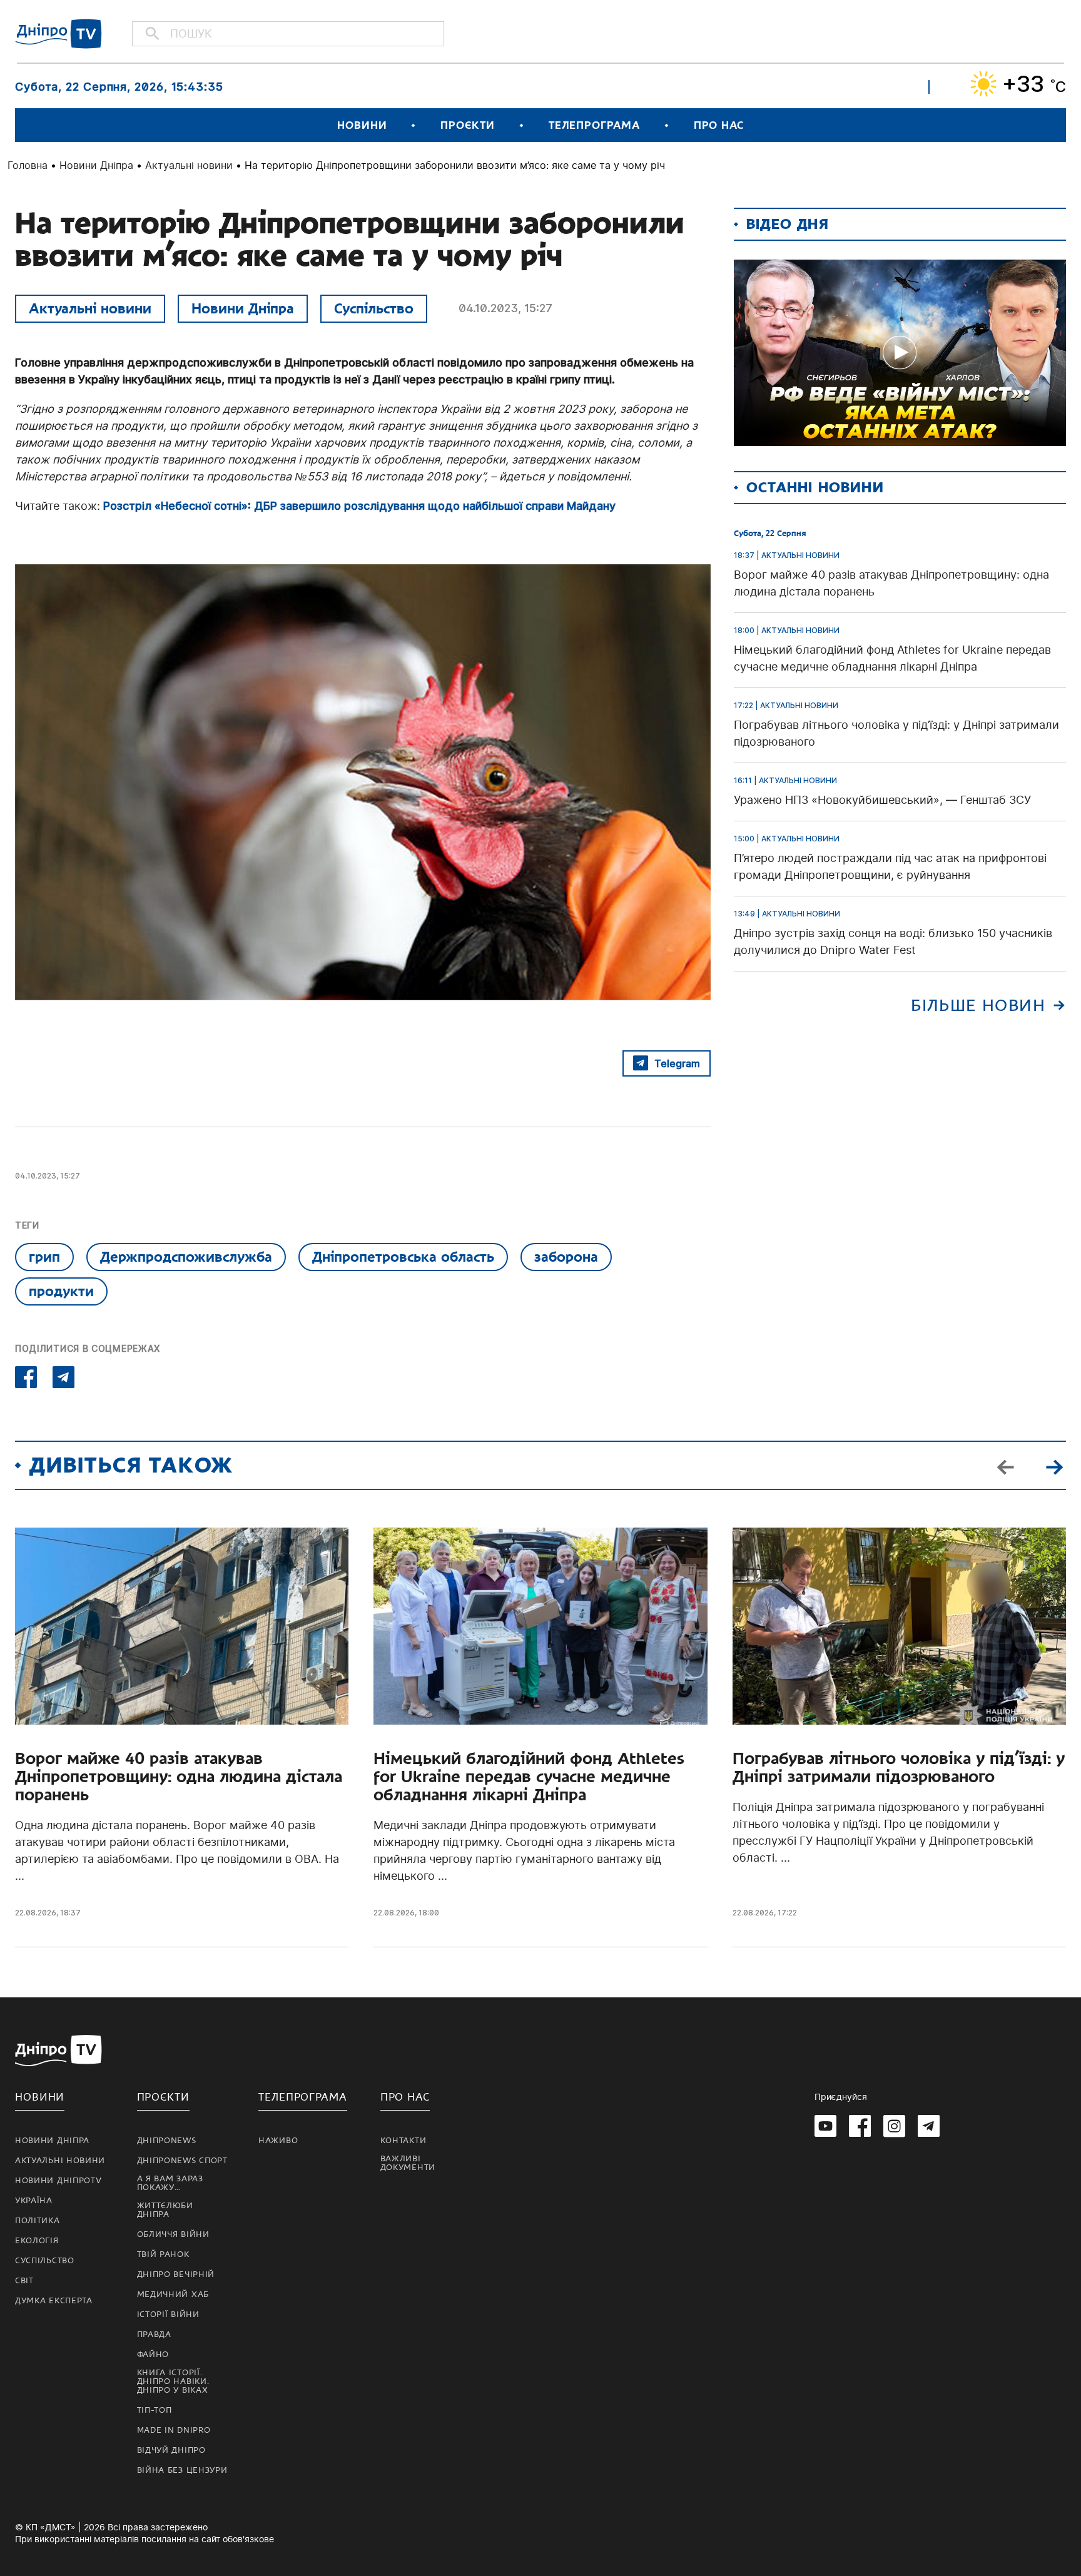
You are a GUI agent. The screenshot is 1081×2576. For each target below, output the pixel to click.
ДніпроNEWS (167, 2141)
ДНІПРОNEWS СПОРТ (182, 2161)
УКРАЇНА (34, 2201)
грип (44, 1257)
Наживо (278, 2141)
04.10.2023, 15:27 (505, 308)
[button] (1054, 1466)
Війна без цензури (182, 2470)
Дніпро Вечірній (176, 2274)
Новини (362, 125)
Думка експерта (54, 2301)
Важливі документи (408, 2163)
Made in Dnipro (174, 2430)
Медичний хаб (173, 2295)
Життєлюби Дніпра (165, 2210)
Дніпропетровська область (403, 1257)
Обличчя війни (173, 2234)
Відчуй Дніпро (171, 2450)
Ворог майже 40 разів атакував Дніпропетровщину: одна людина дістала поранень (179, 1777)
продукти (61, 1291)
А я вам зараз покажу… (170, 2183)
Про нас (719, 125)
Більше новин (978, 1006)
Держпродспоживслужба (186, 1257)
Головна (28, 165)
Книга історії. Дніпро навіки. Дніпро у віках (173, 2381)
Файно (153, 2355)
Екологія (37, 2241)
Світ (24, 2281)
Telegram (677, 1063)
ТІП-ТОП (155, 2410)
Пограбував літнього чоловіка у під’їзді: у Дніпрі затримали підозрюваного (899, 1768)
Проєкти (467, 125)
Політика (38, 2221)
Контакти (403, 2141)
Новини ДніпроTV (58, 2181)
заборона (566, 1257)
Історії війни (168, 2315)
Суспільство (374, 308)
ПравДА (154, 2335)
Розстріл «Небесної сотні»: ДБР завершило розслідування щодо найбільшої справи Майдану (359, 506)
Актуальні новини (189, 165)
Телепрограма (594, 125)
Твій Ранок (163, 2254)
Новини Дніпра (96, 165)
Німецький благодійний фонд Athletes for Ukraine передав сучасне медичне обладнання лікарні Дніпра (529, 1777)
